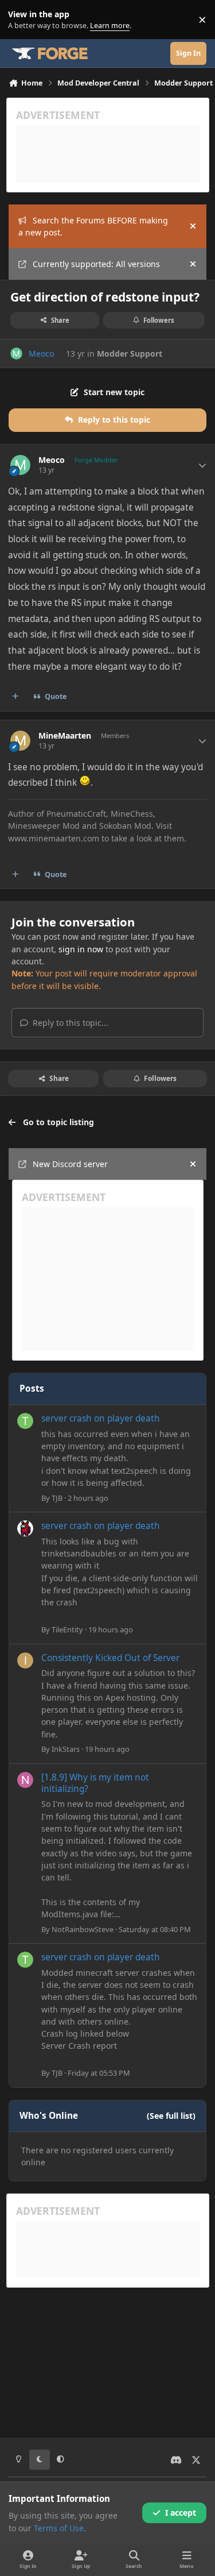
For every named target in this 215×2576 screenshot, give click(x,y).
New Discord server (70, 1164)
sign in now (81, 949)
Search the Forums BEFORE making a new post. (93, 226)
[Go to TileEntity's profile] (25, 1528)
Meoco (41, 354)
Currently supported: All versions (96, 264)
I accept (181, 2513)
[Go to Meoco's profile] (16, 354)
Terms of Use (59, 2528)
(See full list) (171, 2116)
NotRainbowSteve (83, 1929)
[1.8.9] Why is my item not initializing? (95, 1783)
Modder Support (130, 354)
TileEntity (67, 1629)
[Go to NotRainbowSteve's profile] (25, 1780)
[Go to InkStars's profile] (25, 1660)
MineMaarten (65, 736)
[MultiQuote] (15, 697)
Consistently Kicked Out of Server (110, 1658)
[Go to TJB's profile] (25, 1421)
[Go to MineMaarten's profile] (20, 741)
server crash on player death (101, 1418)
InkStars (66, 1749)
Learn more (22, 20)
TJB (57, 1498)
